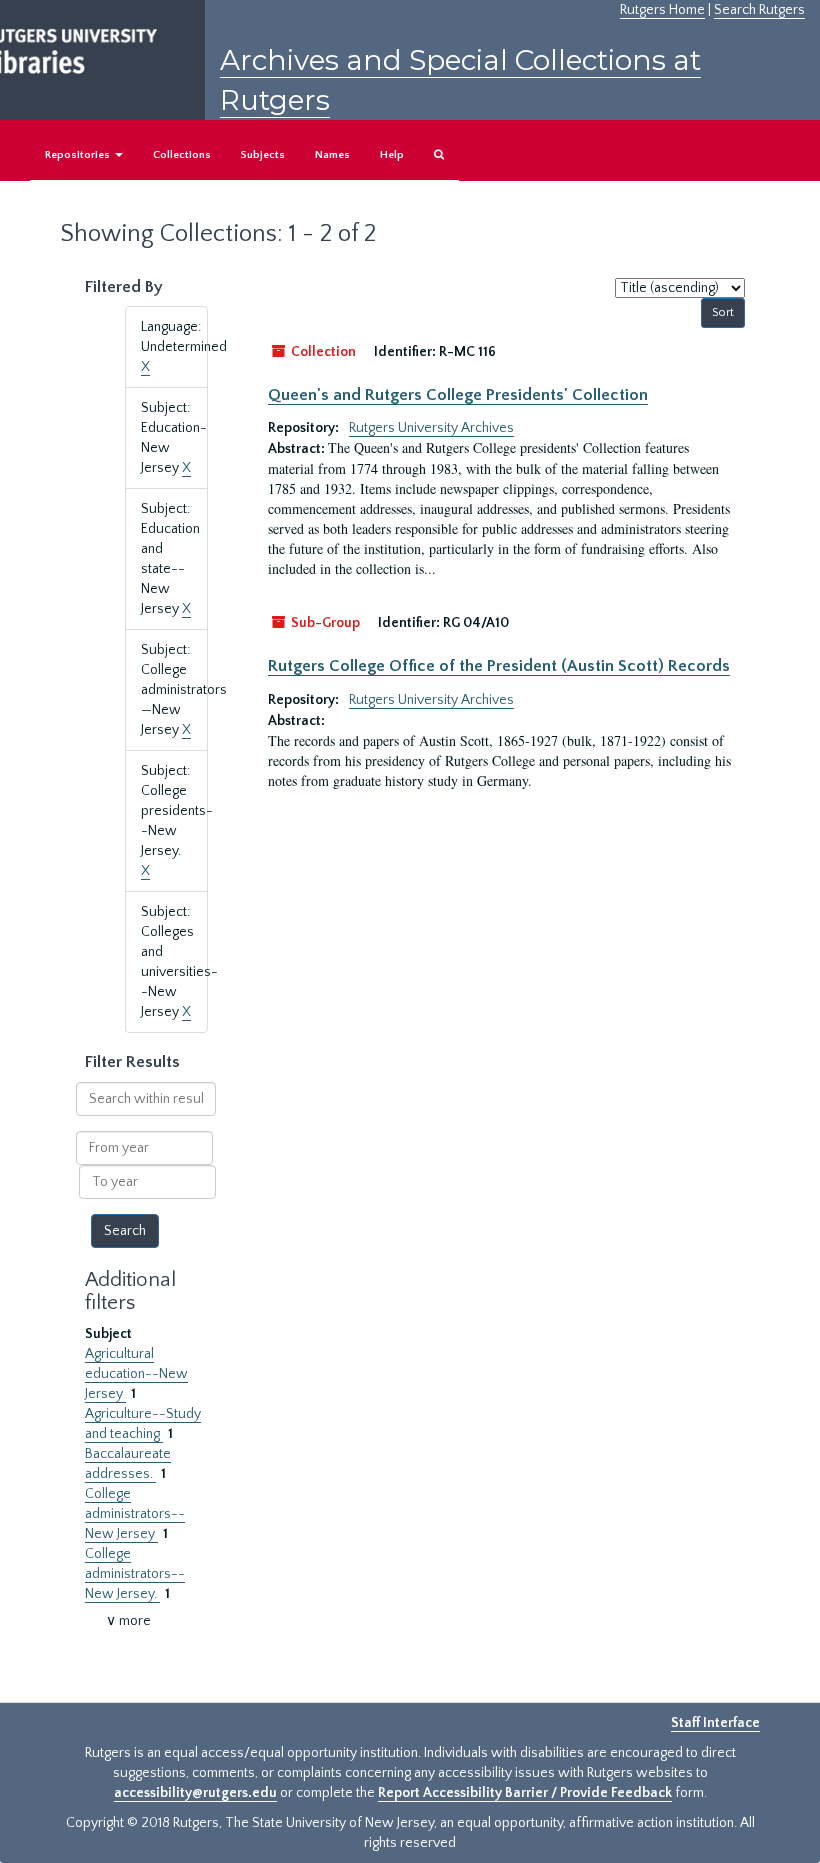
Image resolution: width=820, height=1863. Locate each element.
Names (332, 155)
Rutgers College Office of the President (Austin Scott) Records (499, 666)
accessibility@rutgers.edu (195, 1793)
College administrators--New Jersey (135, 1514)
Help (392, 155)
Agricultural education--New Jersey (136, 1374)
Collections (182, 155)
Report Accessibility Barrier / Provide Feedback (525, 1793)
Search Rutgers (759, 10)
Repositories (79, 155)
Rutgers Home (662, 10)
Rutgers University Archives (431, 428)
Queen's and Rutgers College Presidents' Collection (458, 395)
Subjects (263, 155)
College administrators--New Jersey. (135, 1574)
